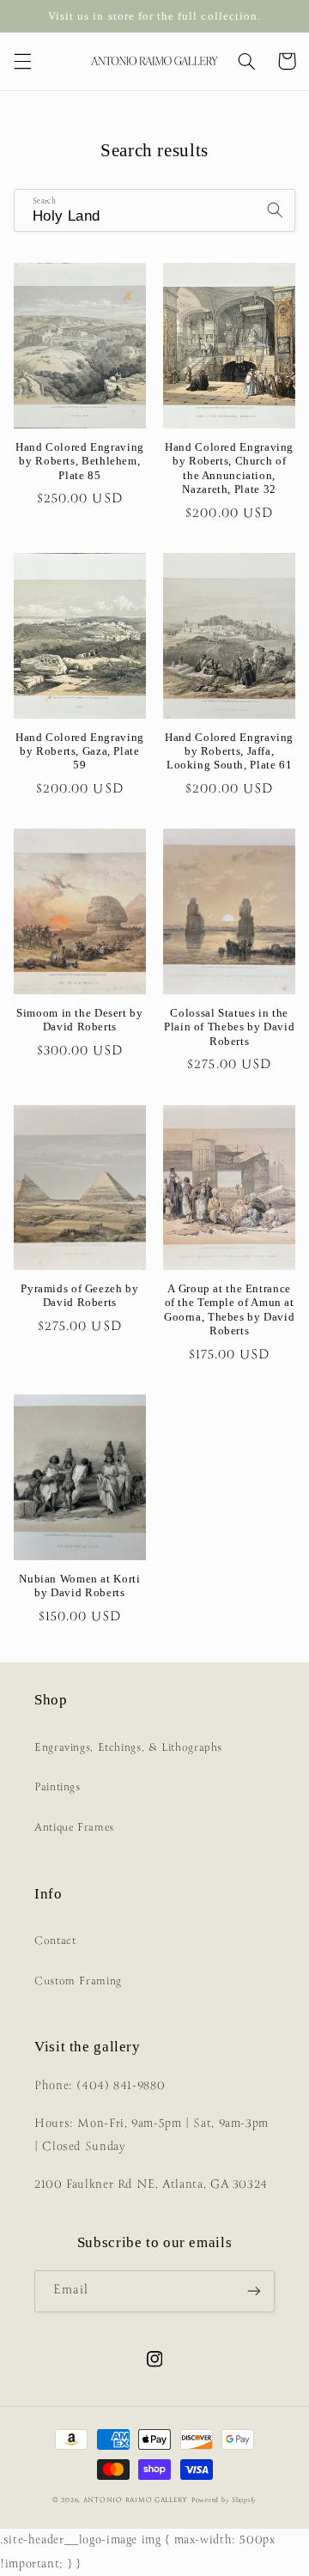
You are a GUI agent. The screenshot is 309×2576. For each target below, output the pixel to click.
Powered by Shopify (224, 2500)
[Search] (275, 210)
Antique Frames (74, 1828)
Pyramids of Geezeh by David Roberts (79, 1296)
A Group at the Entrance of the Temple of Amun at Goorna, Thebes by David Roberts (230, 1310)
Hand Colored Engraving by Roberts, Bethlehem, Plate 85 (80, 462)
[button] (22, 61)
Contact (55, 1941)
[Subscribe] (254, 2291)
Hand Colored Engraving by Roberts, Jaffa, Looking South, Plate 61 (229, 752)
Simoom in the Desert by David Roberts (80, 1020)
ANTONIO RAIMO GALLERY (136, 2500)
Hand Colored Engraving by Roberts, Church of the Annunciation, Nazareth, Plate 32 (229, 468)
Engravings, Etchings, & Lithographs (128, 1748)
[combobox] (155, 210)
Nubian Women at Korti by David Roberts (79, 1586)
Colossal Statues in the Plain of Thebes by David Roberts (229, 1027)
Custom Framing (78, 1981)
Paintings (58, 1787)
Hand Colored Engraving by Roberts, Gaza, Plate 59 (80, 752)
